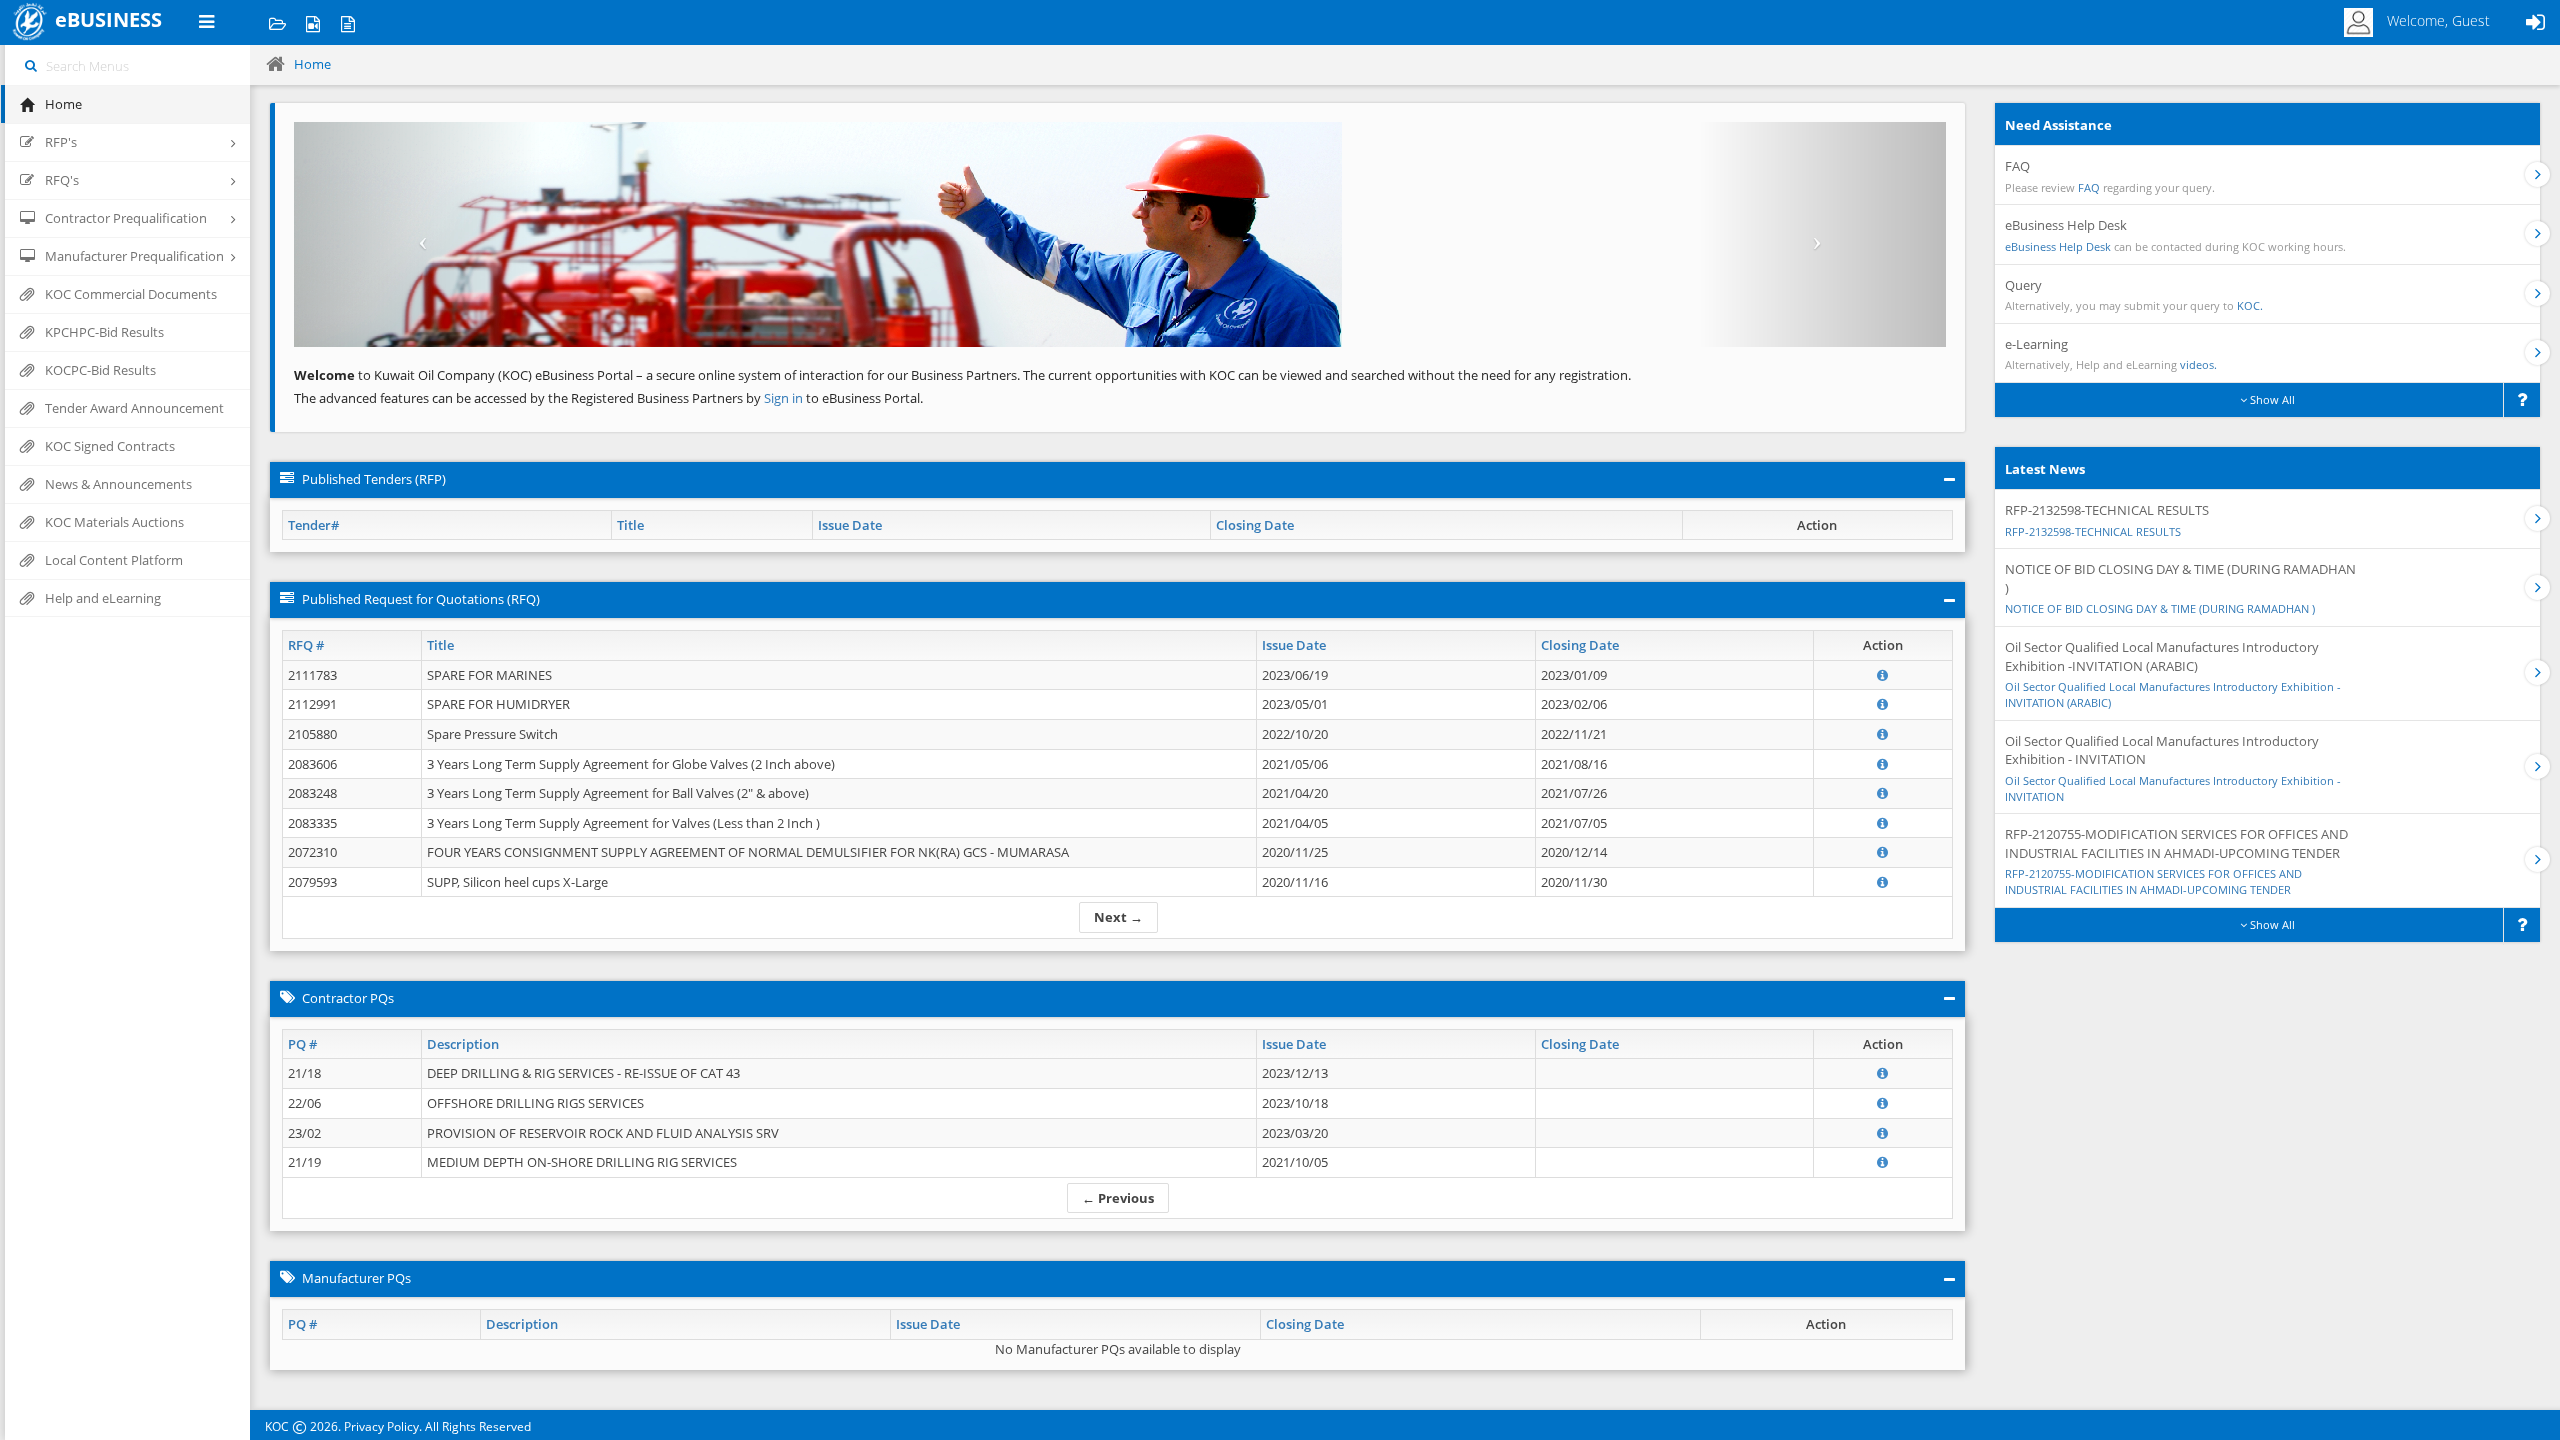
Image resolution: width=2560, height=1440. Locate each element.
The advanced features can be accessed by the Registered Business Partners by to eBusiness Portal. (608, 398)
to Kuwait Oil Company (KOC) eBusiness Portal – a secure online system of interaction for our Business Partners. (657, 375)
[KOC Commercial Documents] (277, 22)
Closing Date (1255, 525)
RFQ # (306, 645)
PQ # (302, 1044)
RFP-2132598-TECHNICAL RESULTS (2093, 531)
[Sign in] (2535, 22)
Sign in (785, 398)
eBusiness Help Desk (2058, 246)
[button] (418, 234)
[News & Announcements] (347, 22)
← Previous (1118, 1198)
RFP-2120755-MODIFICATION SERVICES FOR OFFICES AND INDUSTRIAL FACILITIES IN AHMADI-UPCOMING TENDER (2153, 881)
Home (312, 64)
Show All (2271, 399)
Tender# (313, 525)
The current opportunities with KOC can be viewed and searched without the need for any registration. (1327, 375)
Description (463, 1044)
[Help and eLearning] (312, 22)
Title (630, 525)
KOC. (2250, 305)
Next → (1118, 917)
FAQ (2089, 187)
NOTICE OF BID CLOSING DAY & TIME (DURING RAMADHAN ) (2160, 608)
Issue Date (850, 525)
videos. (2198, 364)
